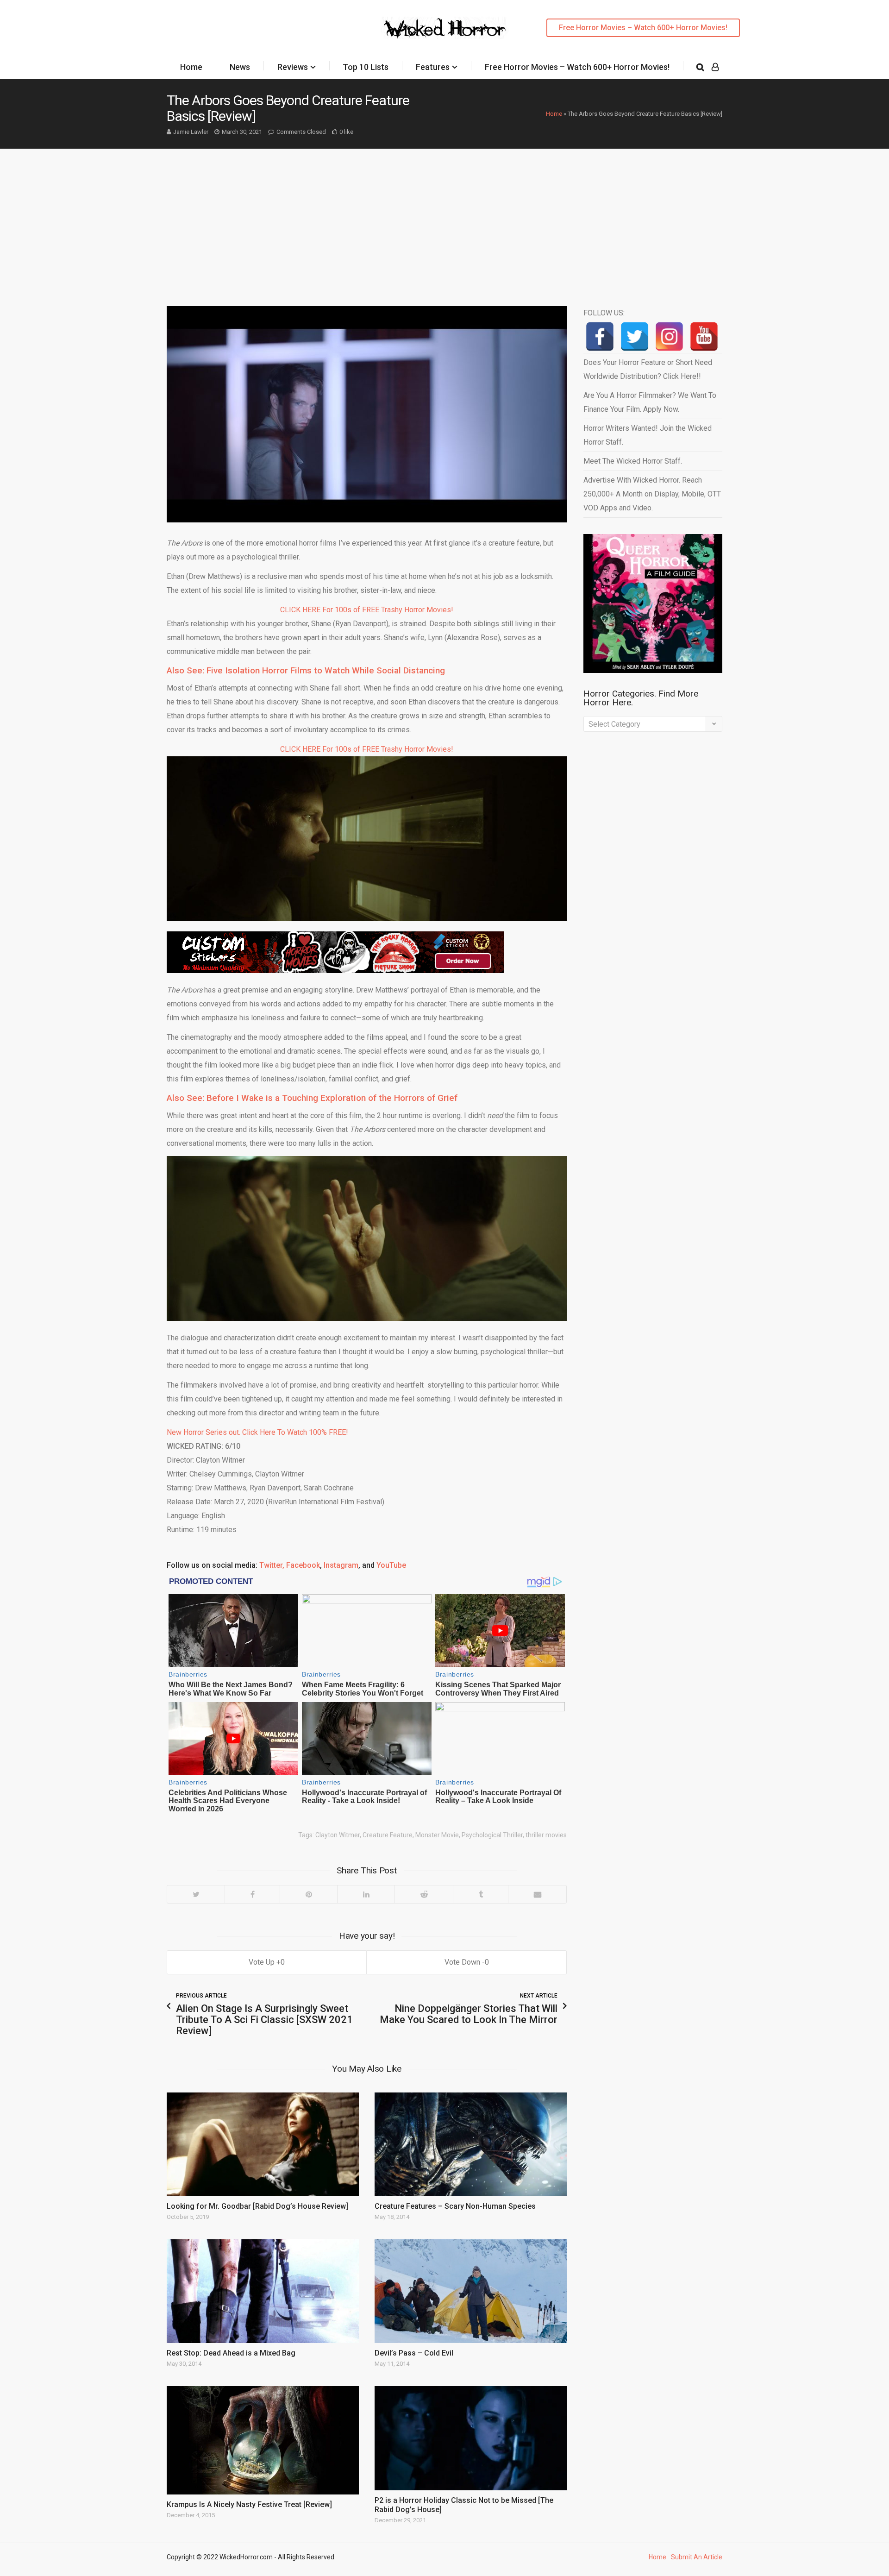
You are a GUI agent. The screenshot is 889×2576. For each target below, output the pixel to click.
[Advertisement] (444, 218)
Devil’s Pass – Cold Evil (414, 2353)
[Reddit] (424, 1894)
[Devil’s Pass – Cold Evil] (471, 2291)
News (240, 67)
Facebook (303, 1565)
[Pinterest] (308, 1894)
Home (191, 67)
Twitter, (272, 1565)
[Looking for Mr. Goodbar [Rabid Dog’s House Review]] (263, 2144)
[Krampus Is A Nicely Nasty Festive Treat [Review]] (263, 2440)
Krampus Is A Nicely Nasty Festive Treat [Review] (249, 2504)
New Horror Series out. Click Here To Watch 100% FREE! (257, 1432)
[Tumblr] (480, 1894)
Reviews (293, 67)
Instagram (341, 1565)
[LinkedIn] (366, 1894)
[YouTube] (704, 336)
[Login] (715, 67)
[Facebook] (252, 1894)
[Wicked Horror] (445, 28)
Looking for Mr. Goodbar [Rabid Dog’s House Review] (257, 2206)
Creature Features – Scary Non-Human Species (455, 2206)
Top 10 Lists (366, 67)
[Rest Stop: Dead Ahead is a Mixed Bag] (263, 2291)
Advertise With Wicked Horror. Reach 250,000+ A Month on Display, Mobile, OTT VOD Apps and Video (652, 494)
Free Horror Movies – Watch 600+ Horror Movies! (643, 28)
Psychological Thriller (492, 1835)
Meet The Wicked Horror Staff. (633, 461)
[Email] (537, 1894)
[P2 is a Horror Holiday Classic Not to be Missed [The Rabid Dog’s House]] (471, 2438)
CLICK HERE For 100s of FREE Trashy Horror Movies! (367, 610)
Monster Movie (437, 1835)
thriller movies (546, 1835)
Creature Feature (388, 1835)
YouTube (391, 1565)
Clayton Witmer (338, 1835)
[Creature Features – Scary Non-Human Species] (471, 2144)
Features (433, 67)
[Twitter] (196, 1894)
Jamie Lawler (191, 132)
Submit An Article (697, 2557)
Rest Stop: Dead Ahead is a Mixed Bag (231, 2353)
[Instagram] (669, 336)
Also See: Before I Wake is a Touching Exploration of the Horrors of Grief (312, 1098)
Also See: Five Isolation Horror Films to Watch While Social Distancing (306, 670)
